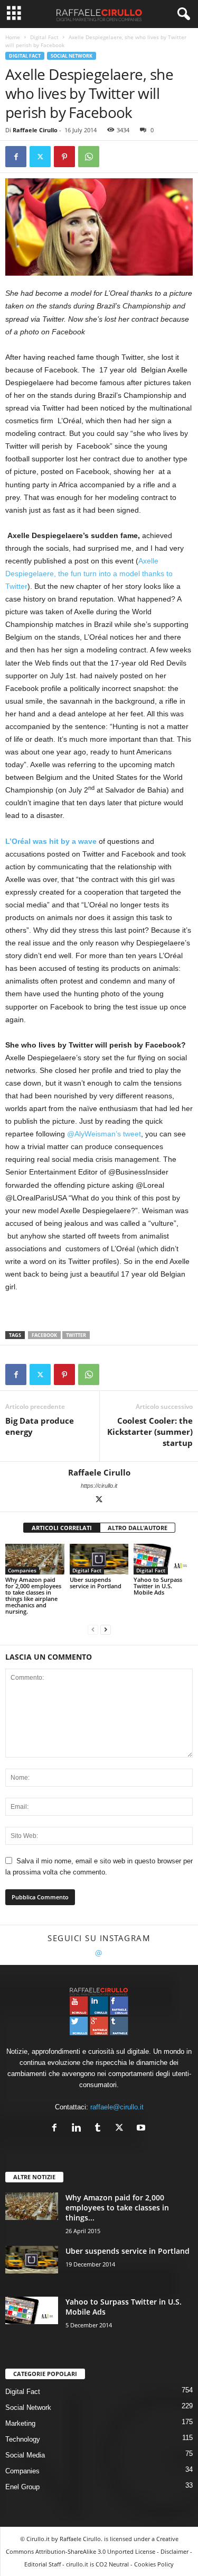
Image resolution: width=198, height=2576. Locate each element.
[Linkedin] (78, 2129)
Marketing (20, 2423)
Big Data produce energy (40, 1426)
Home (13, 37)
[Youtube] (142, 2129)
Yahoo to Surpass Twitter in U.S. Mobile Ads (158, 1586)
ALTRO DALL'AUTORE (138, 1528)
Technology (23, 2439)
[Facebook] (16, 157)
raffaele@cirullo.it (117, 2107)
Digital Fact (44, 37)
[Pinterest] (64, 157)
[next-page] (106, 1629)
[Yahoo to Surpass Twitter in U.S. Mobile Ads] (163, 1559)
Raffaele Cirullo (35, 130)
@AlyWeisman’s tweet (104, 1134)
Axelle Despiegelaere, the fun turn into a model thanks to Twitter (89, 574)
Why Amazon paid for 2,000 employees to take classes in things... (117, 2208)
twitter (76, 1335)
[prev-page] (93, 1629)
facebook (44, 1335)
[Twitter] (40, 157)
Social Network (72, 56)
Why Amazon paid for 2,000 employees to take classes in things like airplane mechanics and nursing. (33, 1595)
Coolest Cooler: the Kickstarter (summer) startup (150, 1432)
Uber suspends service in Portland (96, 1583)
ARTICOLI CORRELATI (62, 1528)
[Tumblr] (100, 2129)
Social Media (25, 2455)
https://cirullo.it (99, 1486)
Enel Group (22, 2487)
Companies (22, 1570)
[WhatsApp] (89, 157)
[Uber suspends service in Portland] (99, 1559)
